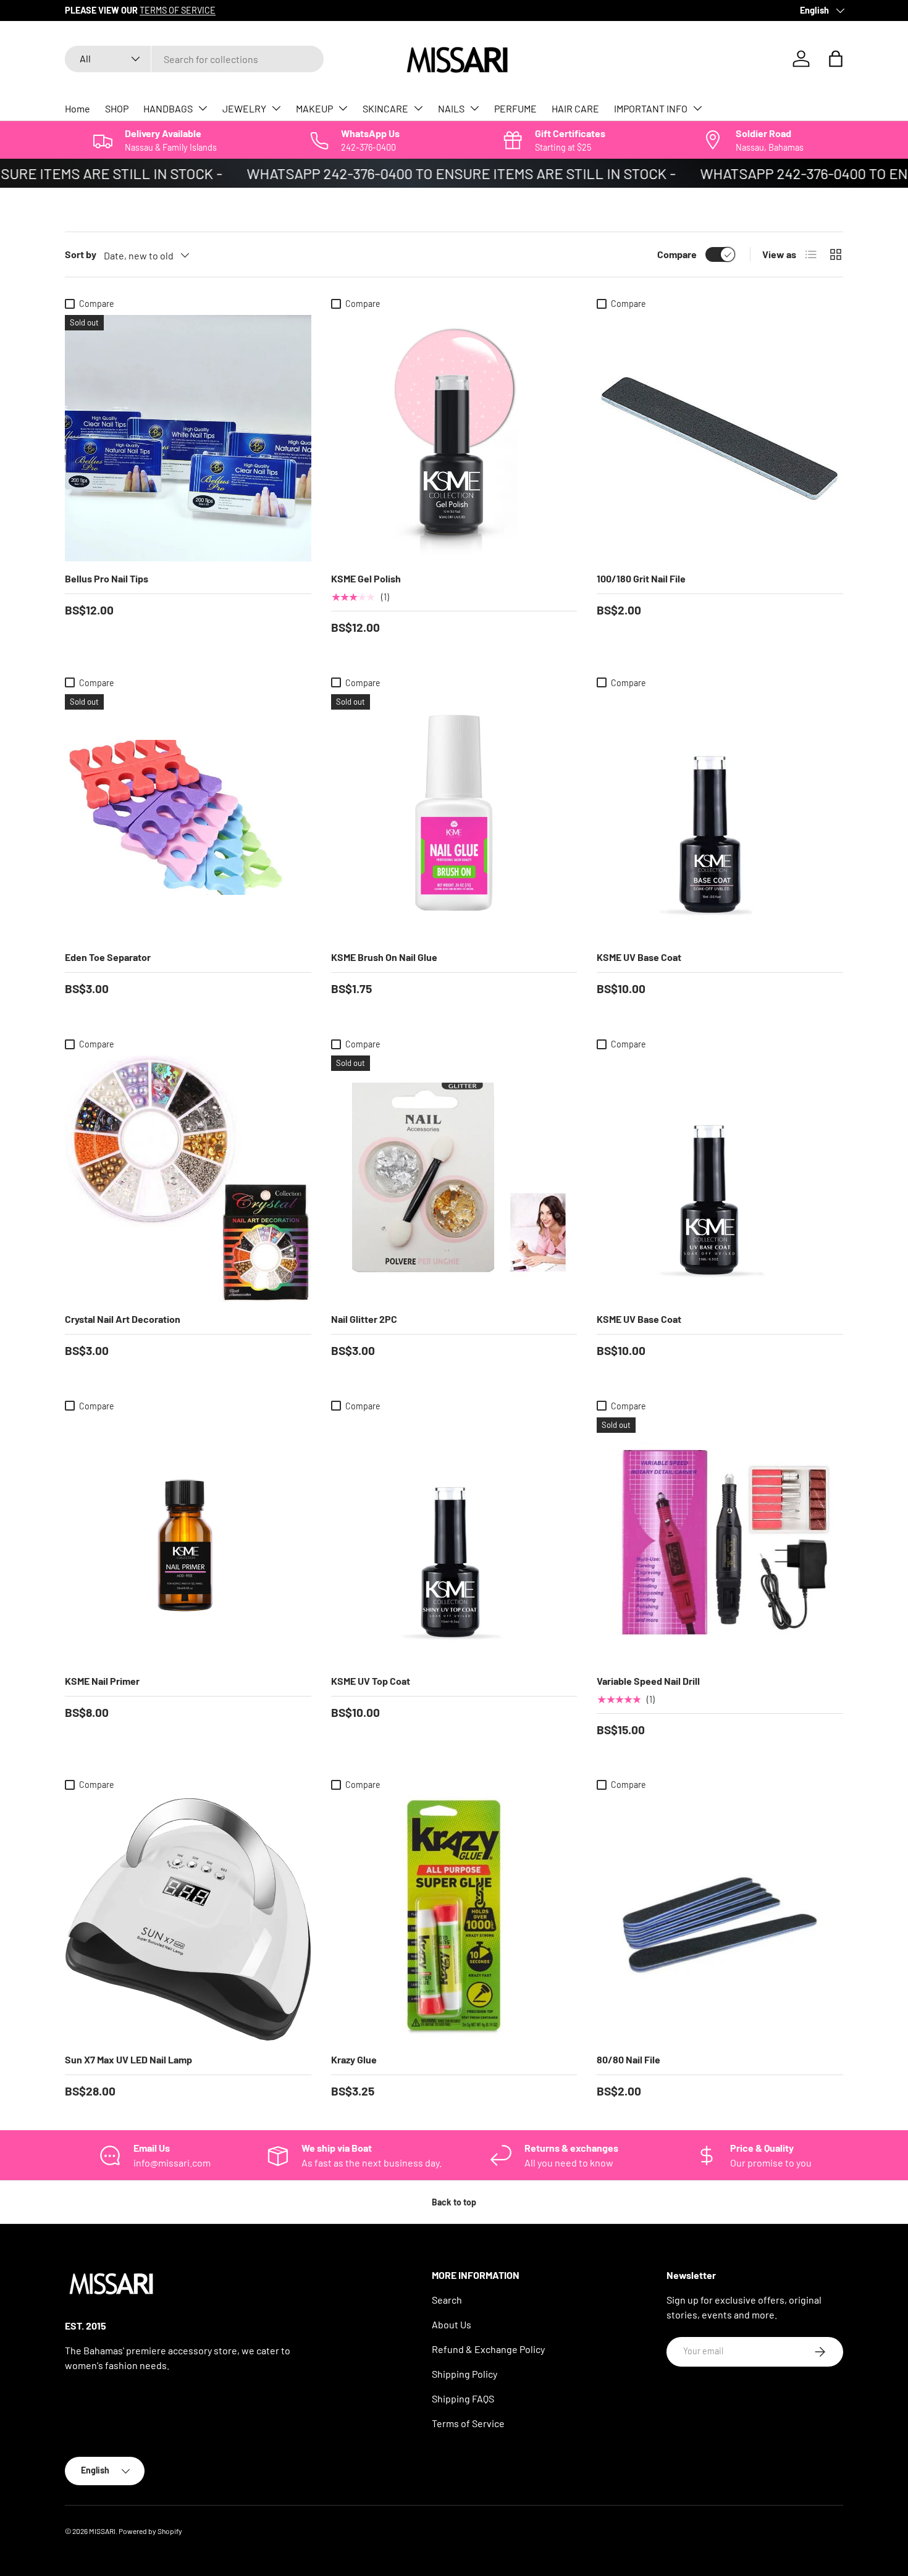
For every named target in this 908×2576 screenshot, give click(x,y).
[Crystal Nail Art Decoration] (188, 1179)
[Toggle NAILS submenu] (474, 108)
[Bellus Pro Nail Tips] (188, 438)
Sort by (81, 254)
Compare (677, 254)
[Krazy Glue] (454, 1920)
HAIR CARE (575, 108)
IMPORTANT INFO (651, 108)
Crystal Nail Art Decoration (123, 1319)
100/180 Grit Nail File (641, 578)
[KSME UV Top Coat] (454, 1541)
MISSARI (102, 2531)
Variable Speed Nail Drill (648, 1681)
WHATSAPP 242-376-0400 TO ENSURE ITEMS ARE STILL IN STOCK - (435, 173)
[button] (836, 59)
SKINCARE (385, 108)
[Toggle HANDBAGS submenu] (203, 108)
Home (78, 108)
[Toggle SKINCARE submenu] (418, 108)
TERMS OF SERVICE (178, 10)
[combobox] (194, 59)
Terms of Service (468, 2423)
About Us (452, 2324)
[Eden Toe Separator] (188, 817)
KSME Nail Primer (102, 1681)
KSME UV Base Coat (639, 957)
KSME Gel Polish (366, 578)
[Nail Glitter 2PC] (454, 1179)
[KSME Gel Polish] (454, 438)
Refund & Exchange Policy (488, 2349)
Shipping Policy (465, 2374)
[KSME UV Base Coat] (720, 817)
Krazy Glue (354, 2059)
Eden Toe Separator (108, 957)
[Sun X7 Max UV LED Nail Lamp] (188, 1920)
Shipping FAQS (463, 2398)
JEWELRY (244, 108)
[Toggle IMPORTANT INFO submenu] (697, 108)
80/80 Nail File (628, 2059)
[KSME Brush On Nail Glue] (454, 817)
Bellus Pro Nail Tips (107, 578)
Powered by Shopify (150, 2531)
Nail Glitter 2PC (364, 1319)
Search (447, 2300)
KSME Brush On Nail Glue (384, 957)
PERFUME (515, 108)
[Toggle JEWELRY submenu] (276, 108)
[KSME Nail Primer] (188, 1541)
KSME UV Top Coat (371, 1681)
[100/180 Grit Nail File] (720, 438)
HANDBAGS (168, 108)
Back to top (454, 2202)
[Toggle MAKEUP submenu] (343, 108)
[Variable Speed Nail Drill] (720, 1541)
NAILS (451, 108)
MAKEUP (314, 108)
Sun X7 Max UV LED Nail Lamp (128, 2059)
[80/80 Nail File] (720, 1920)
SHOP (117, 108)
